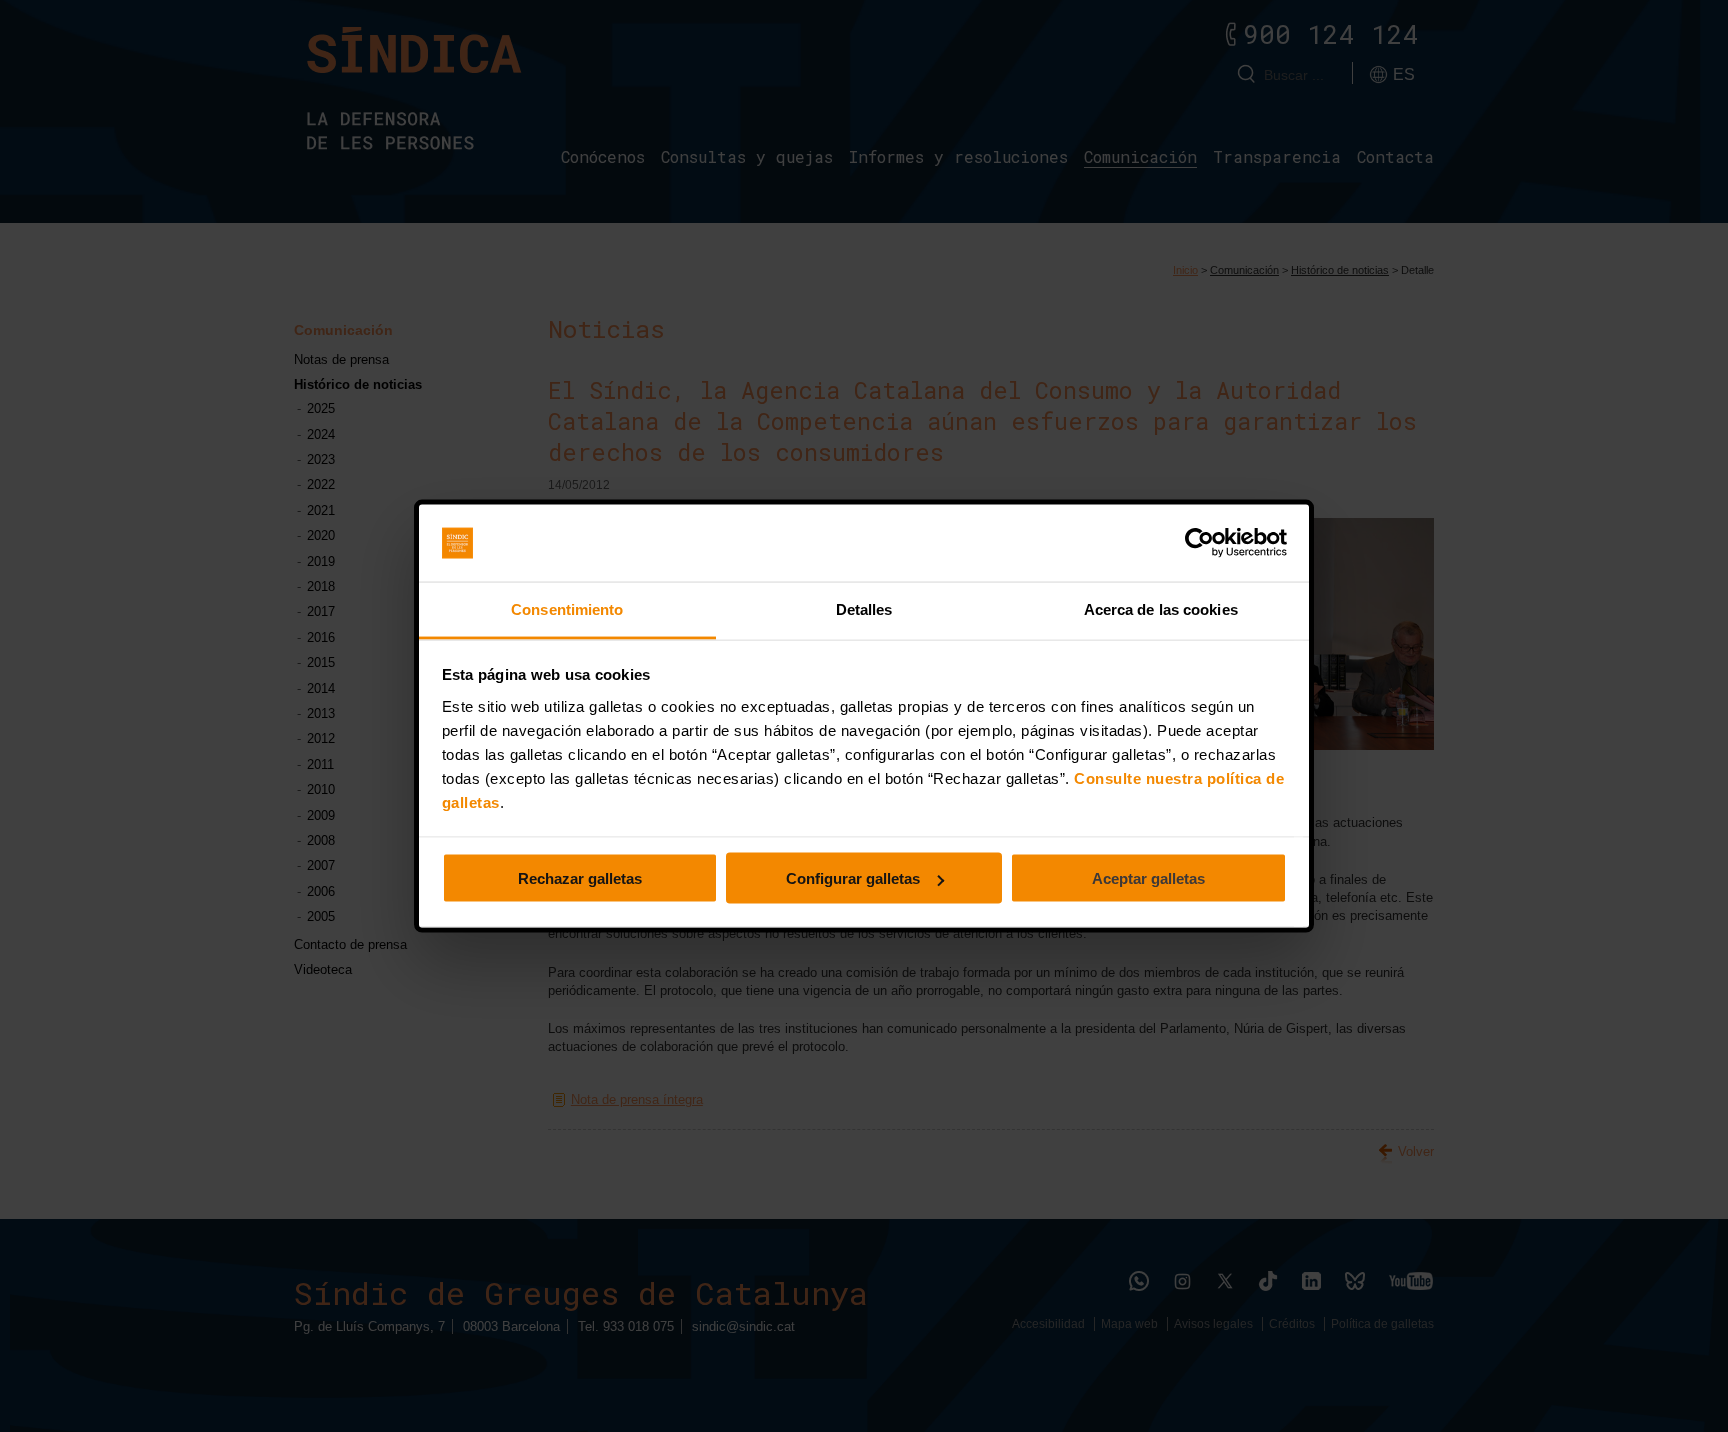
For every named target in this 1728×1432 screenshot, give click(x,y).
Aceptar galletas (1148, 878)
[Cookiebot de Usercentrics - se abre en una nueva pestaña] (1199, 543)
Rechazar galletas (580, 878)
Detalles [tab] (864, 608)
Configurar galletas (853, 878)
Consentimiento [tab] (567, 608)
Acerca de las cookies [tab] (1161, 608)
